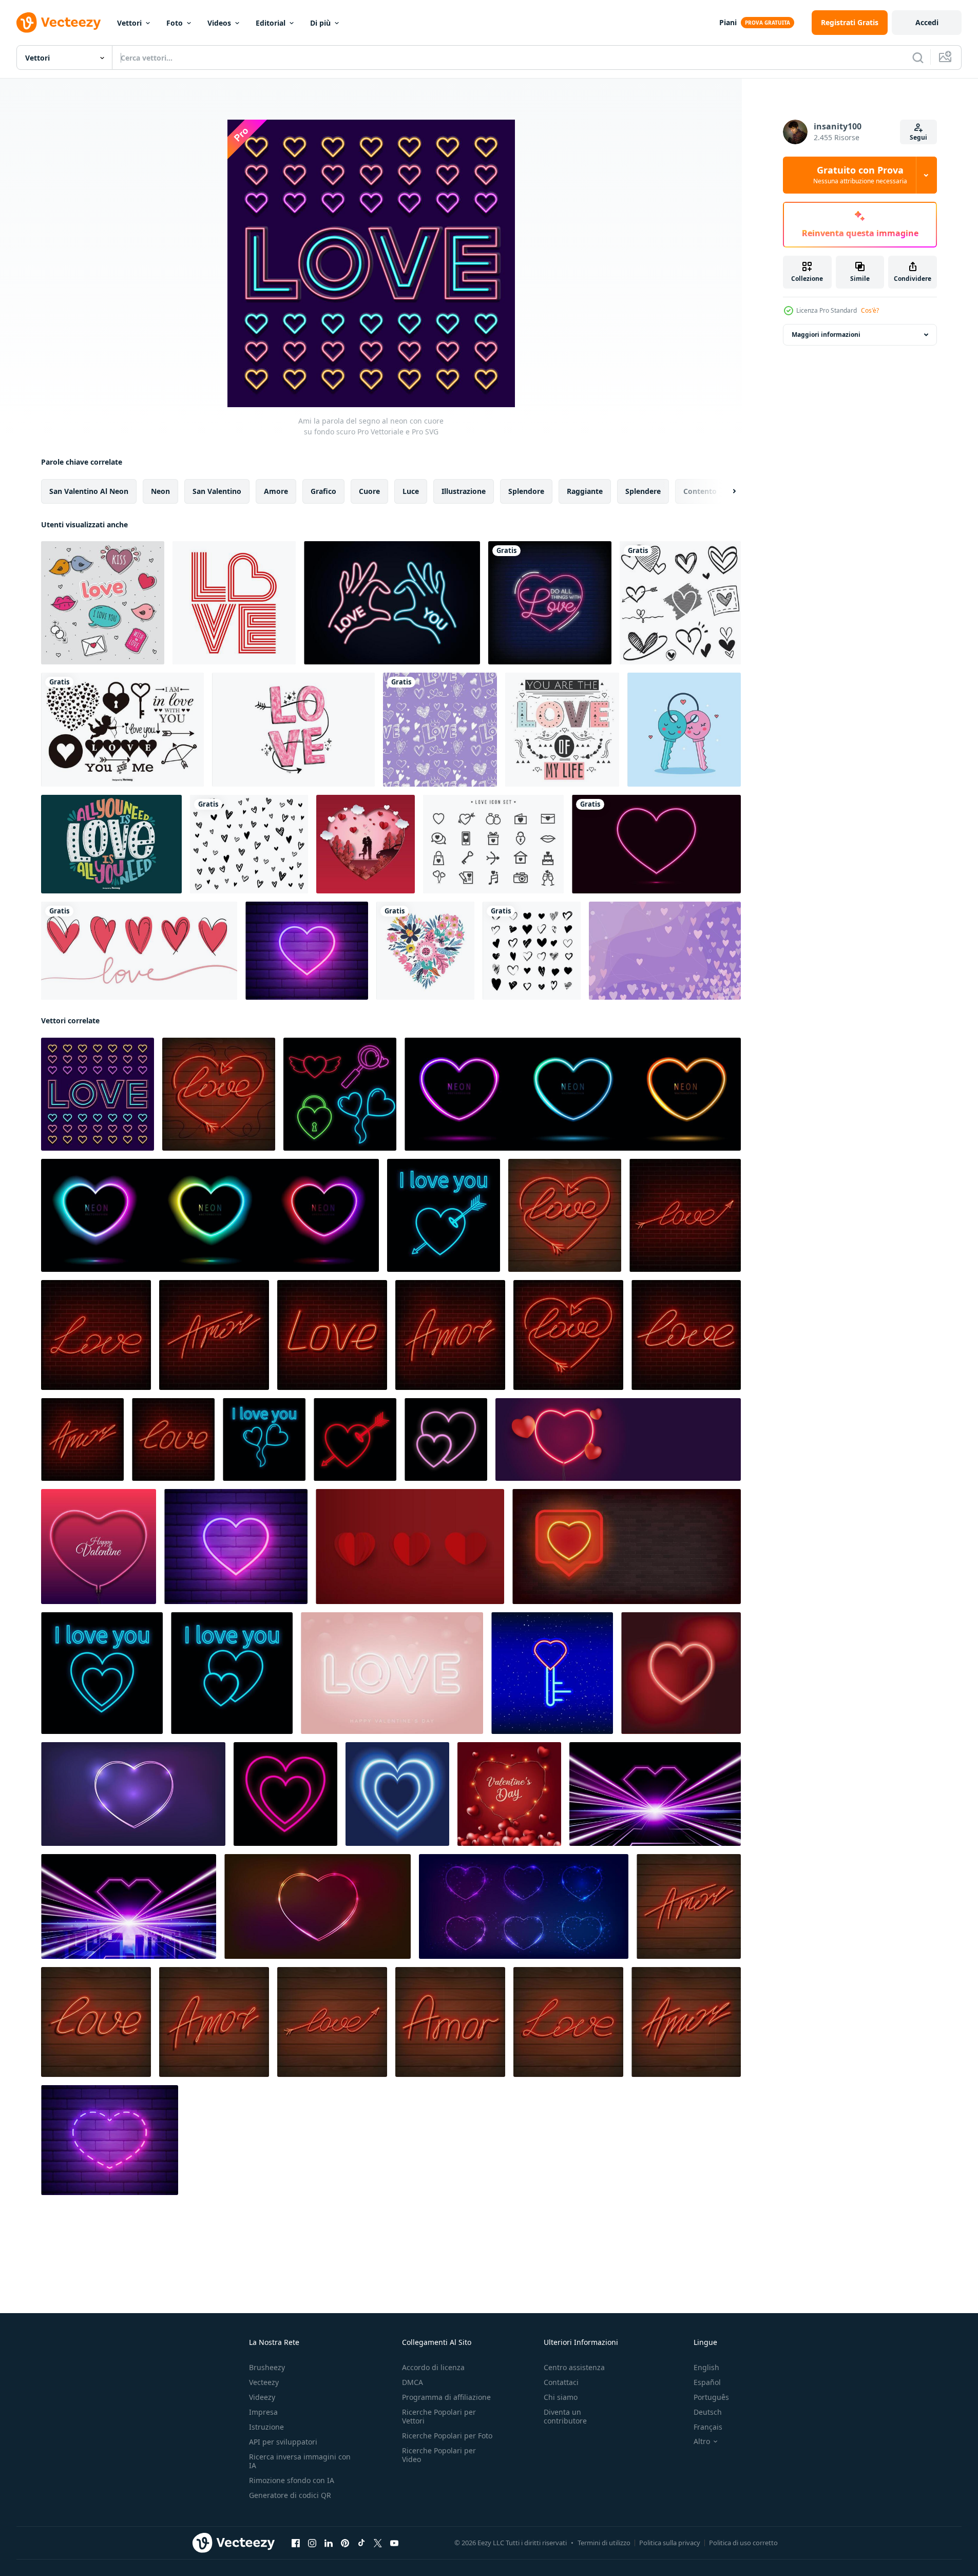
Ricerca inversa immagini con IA (300, 2461)
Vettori (129, 23)
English (706, 2367)
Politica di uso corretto (743, 2543)
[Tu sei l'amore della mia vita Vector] (562, 730)
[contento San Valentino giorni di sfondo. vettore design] (655, 1794)
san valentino (217, 491)
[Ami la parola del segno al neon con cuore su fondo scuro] (98, 1094)
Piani (728, 22)
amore (276, 491)
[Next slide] (725, 491)
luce (411, 491)
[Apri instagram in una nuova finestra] (312, 2543)
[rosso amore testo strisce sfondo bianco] (234, 603)
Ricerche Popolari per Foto (447, 2436)
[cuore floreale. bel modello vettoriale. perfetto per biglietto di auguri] (425, 951)
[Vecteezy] (59, 23)
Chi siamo (561, 2397)
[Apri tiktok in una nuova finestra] (361, 2543)
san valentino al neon (89, 491)
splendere (643, 491)
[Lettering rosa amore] (293, 730)
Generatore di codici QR (290, 2495)
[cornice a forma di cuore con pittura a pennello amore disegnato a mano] (249, 844)
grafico (323, 491)
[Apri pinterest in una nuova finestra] (345, 2543)
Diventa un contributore (565, 2416)
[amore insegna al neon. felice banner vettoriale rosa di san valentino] (392, 1673)
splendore (526, 491)
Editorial (271, 23)
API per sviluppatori (283, 2442)
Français (708, 2427)
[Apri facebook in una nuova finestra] (296, 2543)
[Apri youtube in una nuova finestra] (394, 2543)
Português (711, 2397)
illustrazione (464, 491)
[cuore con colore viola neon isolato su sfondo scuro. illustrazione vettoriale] (656, 844)
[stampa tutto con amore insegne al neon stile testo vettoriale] (550, 603)
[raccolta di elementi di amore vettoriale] (122, 730)
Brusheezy (267, 2367)
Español (707, 2382)
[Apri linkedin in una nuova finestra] (329, 2543)
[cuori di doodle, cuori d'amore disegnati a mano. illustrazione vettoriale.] (680, 603)
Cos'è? (870, 310)
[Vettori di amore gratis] (493, 844)
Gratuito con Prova (860, 175)
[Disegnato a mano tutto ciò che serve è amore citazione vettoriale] (111, 844)
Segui (918, 137)
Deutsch (708, 2412)
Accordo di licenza (433, 2367)
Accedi (927, 22)
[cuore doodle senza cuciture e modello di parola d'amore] (440, 730)
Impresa (263, 2412)
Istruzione (266, 2427)
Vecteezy (264, 2382)
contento (700, 491)
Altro (702, 2441)
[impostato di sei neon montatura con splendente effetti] (524, 1906)
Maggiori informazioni (826, 335)
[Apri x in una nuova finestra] (378, 2543)
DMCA (413, 2382)
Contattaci (561, 2382)
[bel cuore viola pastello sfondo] (665, 951)
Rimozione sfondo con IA (292, 2480)
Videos (219, 23)
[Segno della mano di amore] (392, 603)
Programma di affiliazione (446, 2397)
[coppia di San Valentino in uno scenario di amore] (366, 844)
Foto (175, 23)
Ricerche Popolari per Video (439, 2455)
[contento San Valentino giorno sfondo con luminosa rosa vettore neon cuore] (99, 1547)
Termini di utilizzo (604, 2543)
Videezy (262, 2397)
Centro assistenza (574, 2367)
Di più (320, 23)
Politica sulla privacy (670, 2543)
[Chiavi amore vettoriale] (684, 730)
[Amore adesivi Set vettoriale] (103, 603)
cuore (369, 491)
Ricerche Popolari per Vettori (439, 2416)
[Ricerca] (918, 58)
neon (160, 491)
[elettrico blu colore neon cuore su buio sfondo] (397, 1794)
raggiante (585, 491)
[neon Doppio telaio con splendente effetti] (133, 1794)
